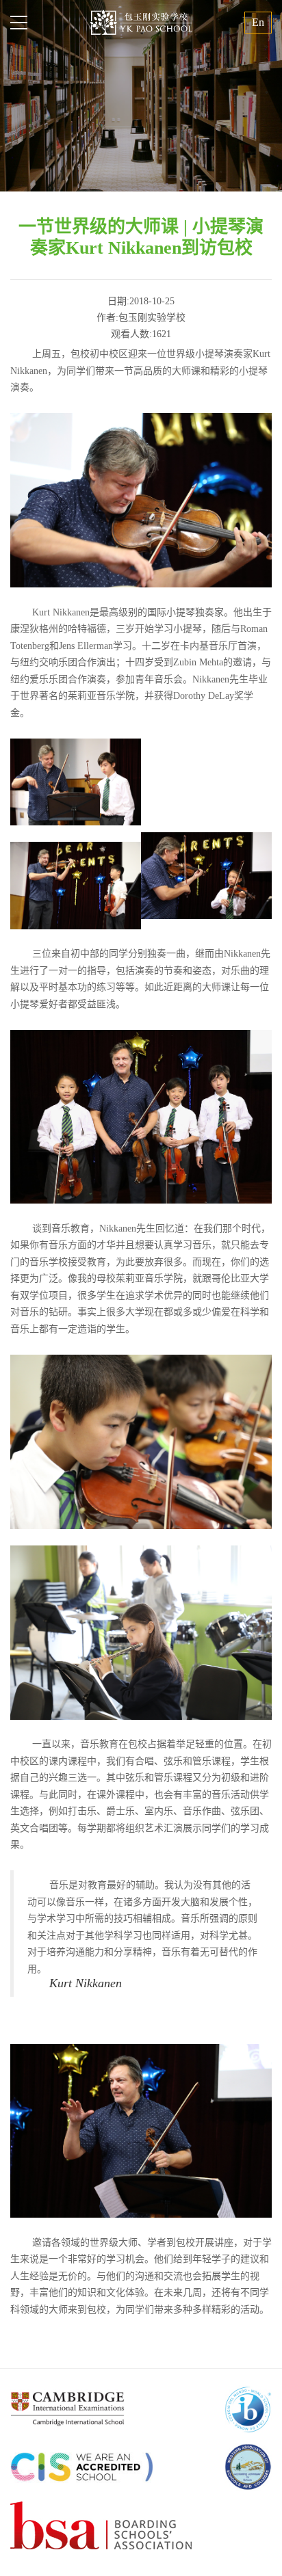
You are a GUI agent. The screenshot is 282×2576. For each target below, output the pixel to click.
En (258, 22)
